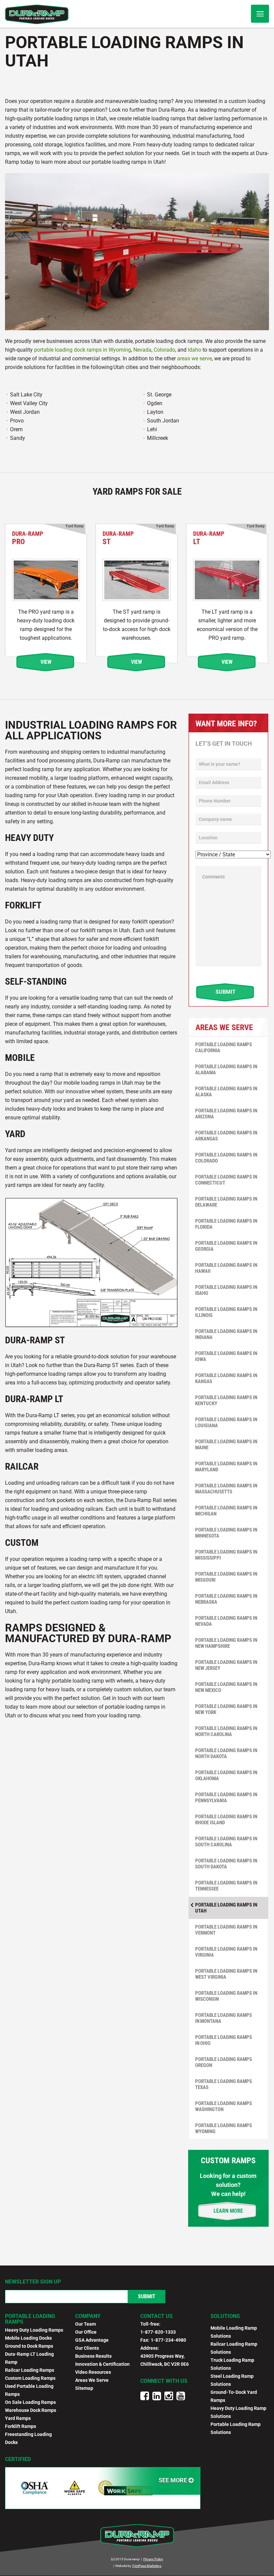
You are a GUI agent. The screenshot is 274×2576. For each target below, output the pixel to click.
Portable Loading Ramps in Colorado (226, 1158)
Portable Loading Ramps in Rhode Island (226, 1820)
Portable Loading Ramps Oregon (224, 2062)
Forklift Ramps (21, 2426)
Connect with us (164, 2381)
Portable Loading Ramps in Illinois (226, 1312)
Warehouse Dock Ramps (31, 2410)
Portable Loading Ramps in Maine (226, 1445)
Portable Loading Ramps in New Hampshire (226, 1643)
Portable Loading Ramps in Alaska (226, 1092)
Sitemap (84, 2388)
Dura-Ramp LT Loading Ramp (29, 2358)
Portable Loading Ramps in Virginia (226, 1952)
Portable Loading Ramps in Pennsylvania (226, 1798)
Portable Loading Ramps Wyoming (224, 2128)
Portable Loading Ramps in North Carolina (226, 1731)
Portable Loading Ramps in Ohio (224, 2040)
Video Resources (93, 2372)
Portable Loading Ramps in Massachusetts (226, 1489)
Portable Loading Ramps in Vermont (226, 1930)
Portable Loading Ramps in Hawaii (226, 1268)
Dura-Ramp (28, 538)
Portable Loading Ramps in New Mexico (226, 1687)
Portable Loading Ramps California (224, 1048)
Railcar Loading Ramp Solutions (234, 2348)
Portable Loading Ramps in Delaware (226, 1202)
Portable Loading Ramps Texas (224, 2084)
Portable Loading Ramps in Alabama (226, 1070)
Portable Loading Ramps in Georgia (226, 1246)
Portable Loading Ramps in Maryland (226, 1467)
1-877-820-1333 (158, 2332)
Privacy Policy (153, 2559)
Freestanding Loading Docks (28, 2438)
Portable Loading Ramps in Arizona (226, 1114)
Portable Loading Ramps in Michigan (226, 1511)
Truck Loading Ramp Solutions (232, 2364)
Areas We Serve (92, 2380)
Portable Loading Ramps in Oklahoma (226, 1775)
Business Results (93, 2356)
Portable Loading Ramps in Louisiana (226, 1423)
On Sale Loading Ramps (30, 2402)
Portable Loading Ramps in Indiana (226, 1334)
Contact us (157, 2316)
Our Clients (87, 2348)
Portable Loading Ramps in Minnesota (226, 1533)
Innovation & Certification (102, 2364)
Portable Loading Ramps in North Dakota (226, 1753)
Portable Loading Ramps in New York (226, 1709)
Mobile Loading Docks (28, 2338)
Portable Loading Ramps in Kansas (226, 1378)
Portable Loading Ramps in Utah (226, 1908)
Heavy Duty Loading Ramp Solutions (238, 2412)
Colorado (164, 350)
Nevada (142, 350)
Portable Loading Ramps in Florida (226, 1224)
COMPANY (88, 2316)
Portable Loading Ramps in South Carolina (226, 1842)
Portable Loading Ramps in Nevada (226, 1621)
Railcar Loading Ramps (30, 2370)
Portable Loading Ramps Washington (224, 2106)
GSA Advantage (92, 2340)
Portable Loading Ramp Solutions (236, 2428)
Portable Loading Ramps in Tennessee (226, 1886)
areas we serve (194, 358)
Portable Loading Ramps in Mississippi (226, 1555)
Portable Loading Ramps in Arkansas (226, 1136)
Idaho (194, 350)
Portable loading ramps (30, 2319)
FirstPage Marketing (147, 2566)
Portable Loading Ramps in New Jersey (226, 1665)
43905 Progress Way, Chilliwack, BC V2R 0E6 (165, 2360)
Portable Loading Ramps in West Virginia (226, 1974)
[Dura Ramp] (37, 14)
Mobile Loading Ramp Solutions (234, 2332)
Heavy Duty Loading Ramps (34, 2330)
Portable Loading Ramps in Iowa (226, 1356)
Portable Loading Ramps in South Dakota (226, 1864)
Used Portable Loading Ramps (29, 2390)
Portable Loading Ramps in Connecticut (226, 1180)
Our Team (86, 2324)
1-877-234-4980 (168, 2340)
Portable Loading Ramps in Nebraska (226, 1599)
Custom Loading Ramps (30, 2378)
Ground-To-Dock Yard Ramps (234, 2396)
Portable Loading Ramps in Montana (224, 2018)
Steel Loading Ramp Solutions (232, 2380)
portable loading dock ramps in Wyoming (83, 350)
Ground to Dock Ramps (29, 2346)
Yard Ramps (18, 2418)
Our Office (86, 2332)
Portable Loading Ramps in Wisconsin (226, 1996)
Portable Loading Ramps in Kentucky (226, 1400)
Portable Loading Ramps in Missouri (226, 1577)
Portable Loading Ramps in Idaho (226, 1290)
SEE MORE (174, 2480)
